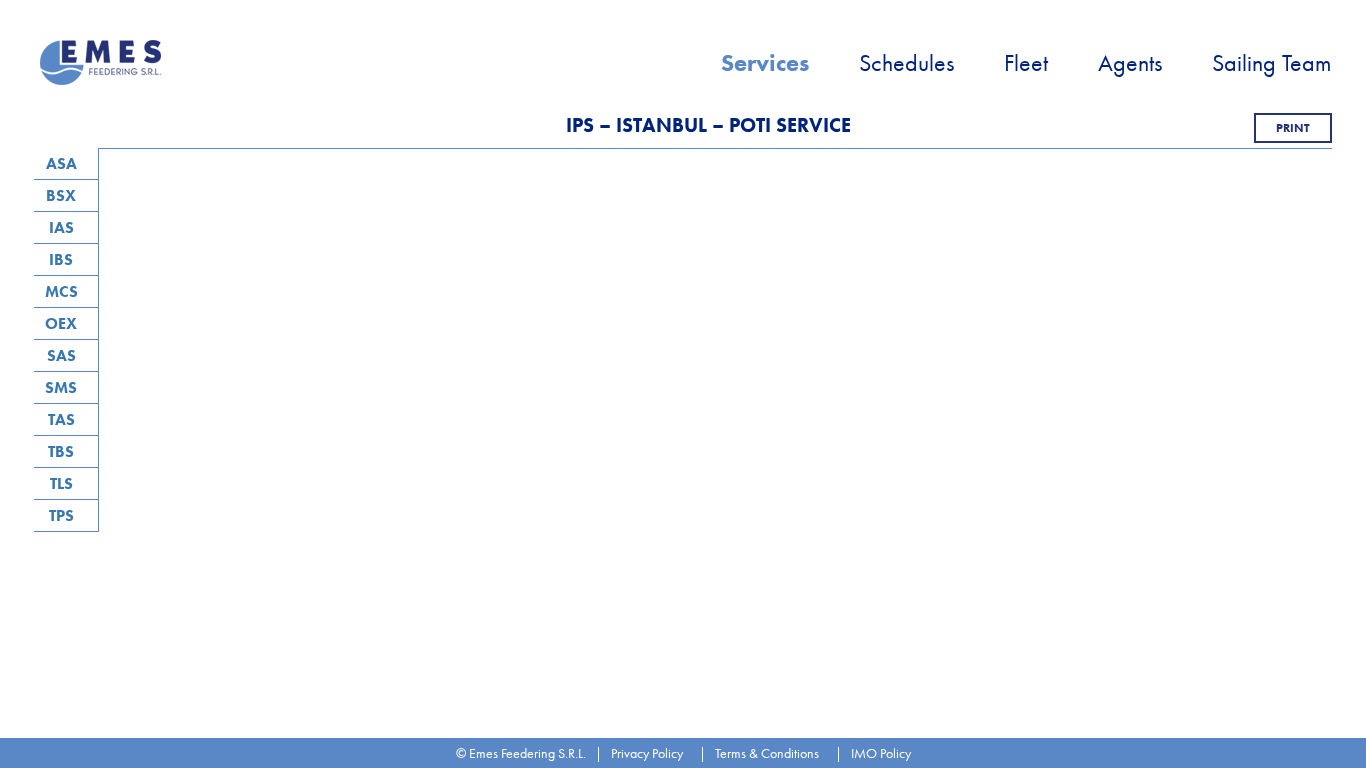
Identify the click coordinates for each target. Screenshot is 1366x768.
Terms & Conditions (767, 753)
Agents (1130, 62)
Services (765, 62)
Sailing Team (1271, 62)
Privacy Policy (647, 753)
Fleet (1026, 62)
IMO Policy (881, 753)
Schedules (906, 62)
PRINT (1293, 128)
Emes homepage (103, 62)
